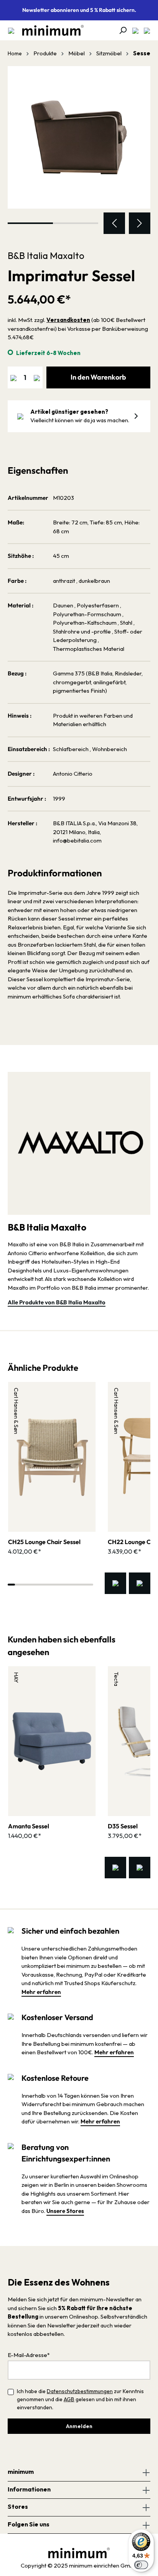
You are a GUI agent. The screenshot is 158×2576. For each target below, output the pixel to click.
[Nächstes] (140, 223)
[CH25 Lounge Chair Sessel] (52, 1457)
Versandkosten (68, 320)
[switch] (141, 2565)
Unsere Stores (65, 2211)
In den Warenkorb (98, 377)
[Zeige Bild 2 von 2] (76, 223)
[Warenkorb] (145, 30)
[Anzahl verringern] (13, 377)
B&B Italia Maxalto (46, 255)
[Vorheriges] (114, 223)
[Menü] (11, 30)
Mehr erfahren (41, 1992)
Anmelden (79, 2426)
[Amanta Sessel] (52, 1741)
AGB (69, 2399)
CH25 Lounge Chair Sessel (44, 1542)
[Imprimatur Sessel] (79, 138)
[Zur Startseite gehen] (49, 30)
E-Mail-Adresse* (29, 2355)
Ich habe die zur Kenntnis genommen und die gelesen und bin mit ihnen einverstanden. (80, 2399)
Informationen (29, 2489)
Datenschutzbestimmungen (80, 2391)
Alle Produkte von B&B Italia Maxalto (57, 1302)
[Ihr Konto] (133, 30)
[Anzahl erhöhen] (37, 377)
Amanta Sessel (29, 1826)
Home (15, 53)
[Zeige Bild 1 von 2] (30, 223)
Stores (18, 2506)
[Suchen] (120, 30)
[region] (79, 150)
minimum (21, 2472)
